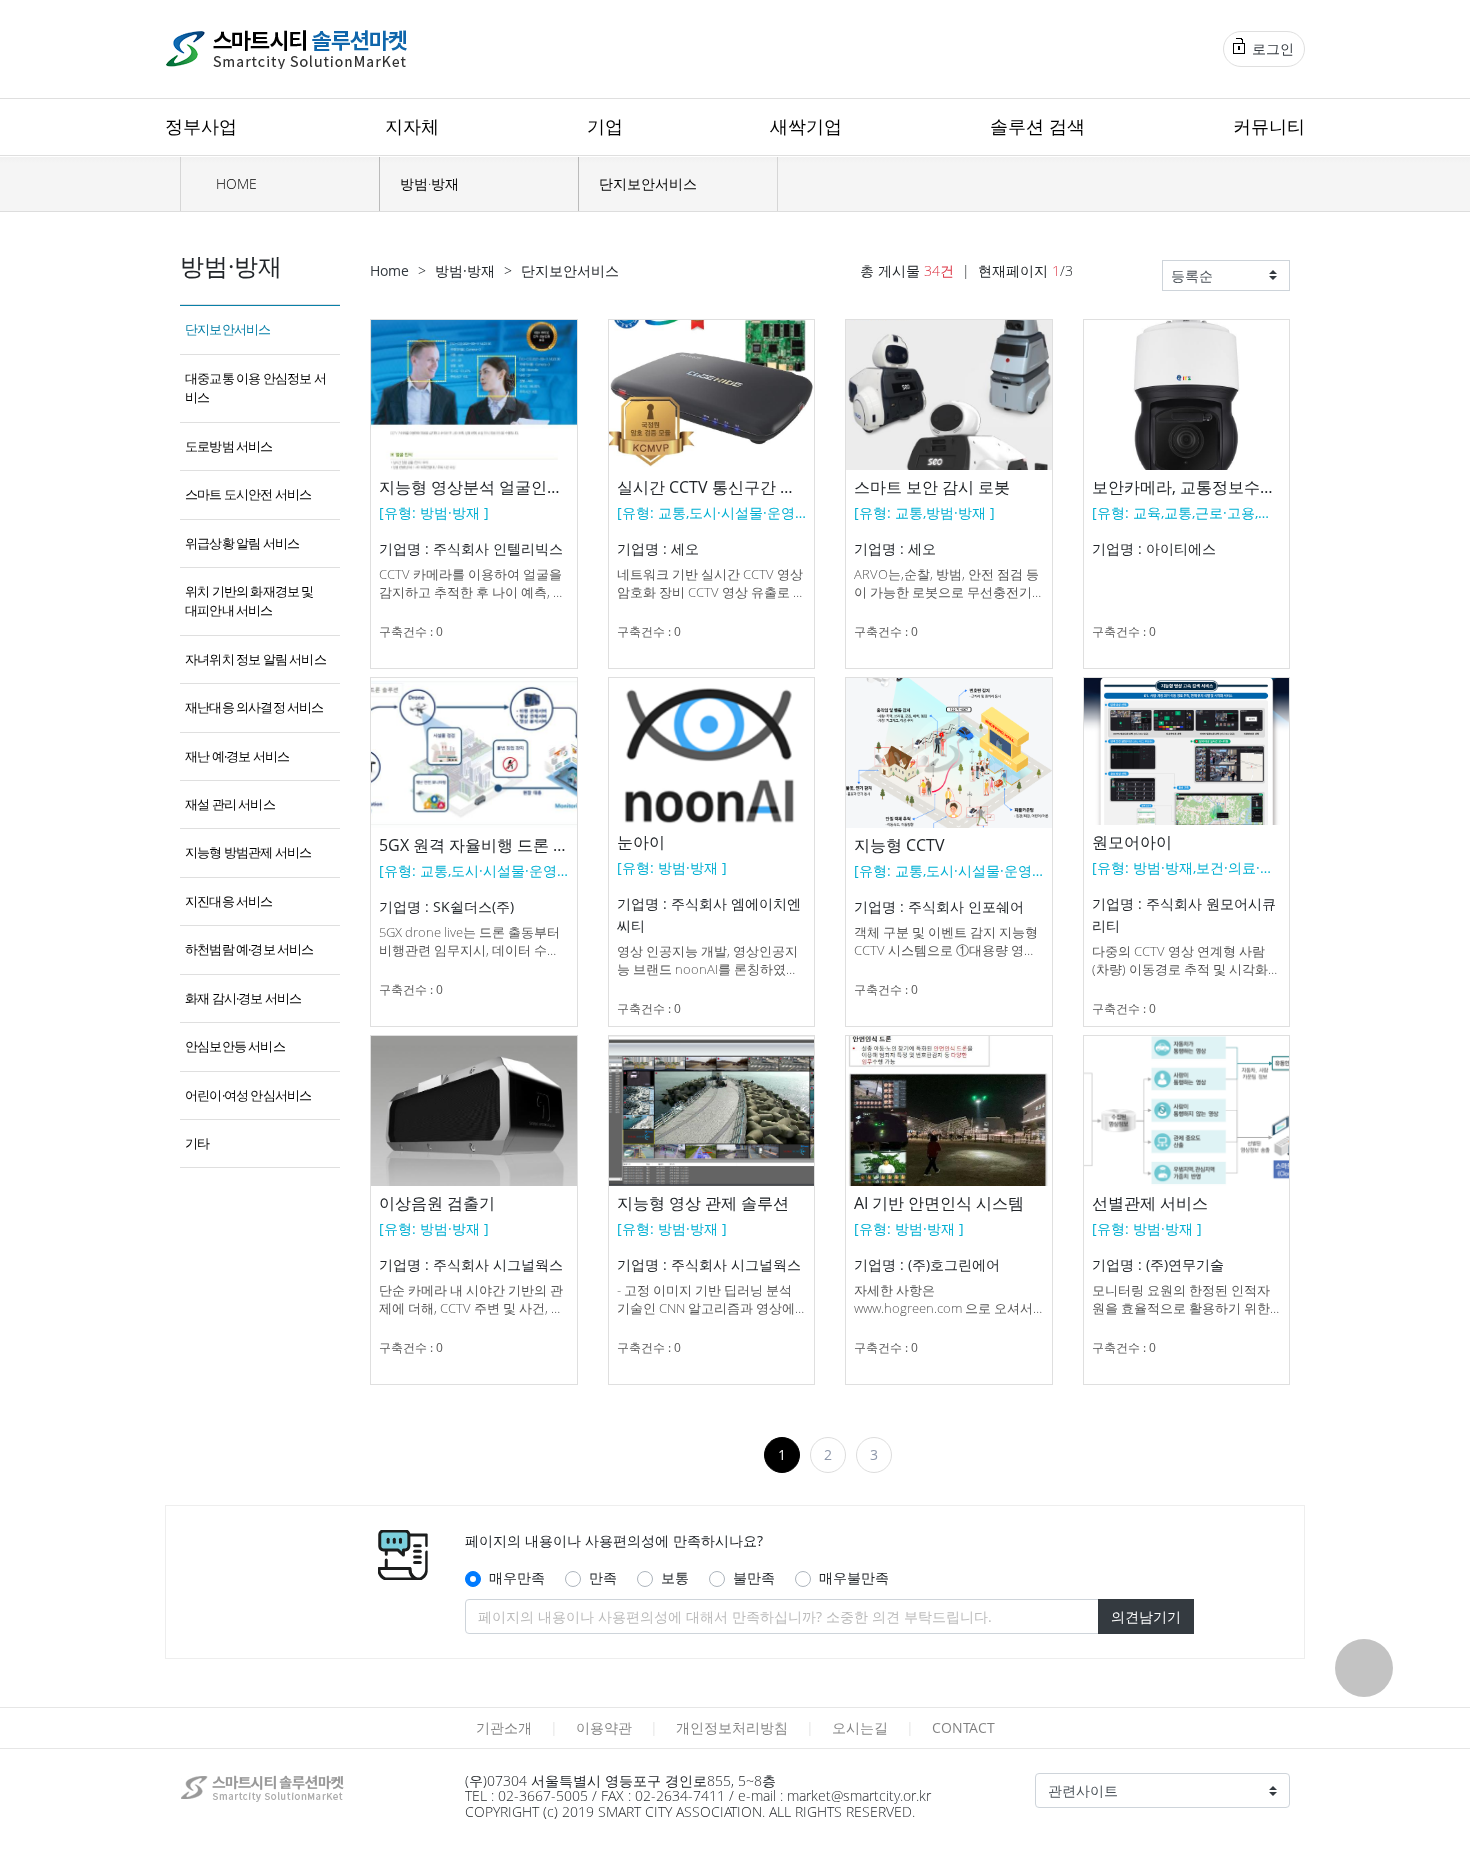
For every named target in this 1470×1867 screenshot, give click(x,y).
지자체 (412, 126)
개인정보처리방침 (732, 1727)
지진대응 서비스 (229, 901)
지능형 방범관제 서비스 (248, 852)
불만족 (754, 1577)
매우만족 (517, 1577)
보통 (675, 1577)
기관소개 (504, 1727)
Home (389, 270)
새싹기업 (806, 126)
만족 (603, 1577)
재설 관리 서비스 (230, 804)
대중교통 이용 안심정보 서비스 (255, 387)
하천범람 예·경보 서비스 (249, 949)
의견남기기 (1146, 1616)
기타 (197, 1143)
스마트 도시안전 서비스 (248, 494)
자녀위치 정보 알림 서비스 (255, 659)
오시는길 (860, 1727)
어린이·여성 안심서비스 (248, 1095)
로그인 (1271, 48)
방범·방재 (429, 183)
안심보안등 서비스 (235, 1046)
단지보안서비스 (648, 183)
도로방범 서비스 (229, 446)
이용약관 (604, 1727)
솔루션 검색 (1037, 126)
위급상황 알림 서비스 (242, 543)
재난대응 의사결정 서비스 (254, 707)
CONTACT (963, 1727)
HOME (234, 183)
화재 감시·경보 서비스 (243, 998)
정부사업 (201, 126)
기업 (605, 126)
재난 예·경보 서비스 (237, 756)
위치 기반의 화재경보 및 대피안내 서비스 (249, 600)
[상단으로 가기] (1364, 1668)
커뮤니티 (1269, 126)
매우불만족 (854, 1577)
